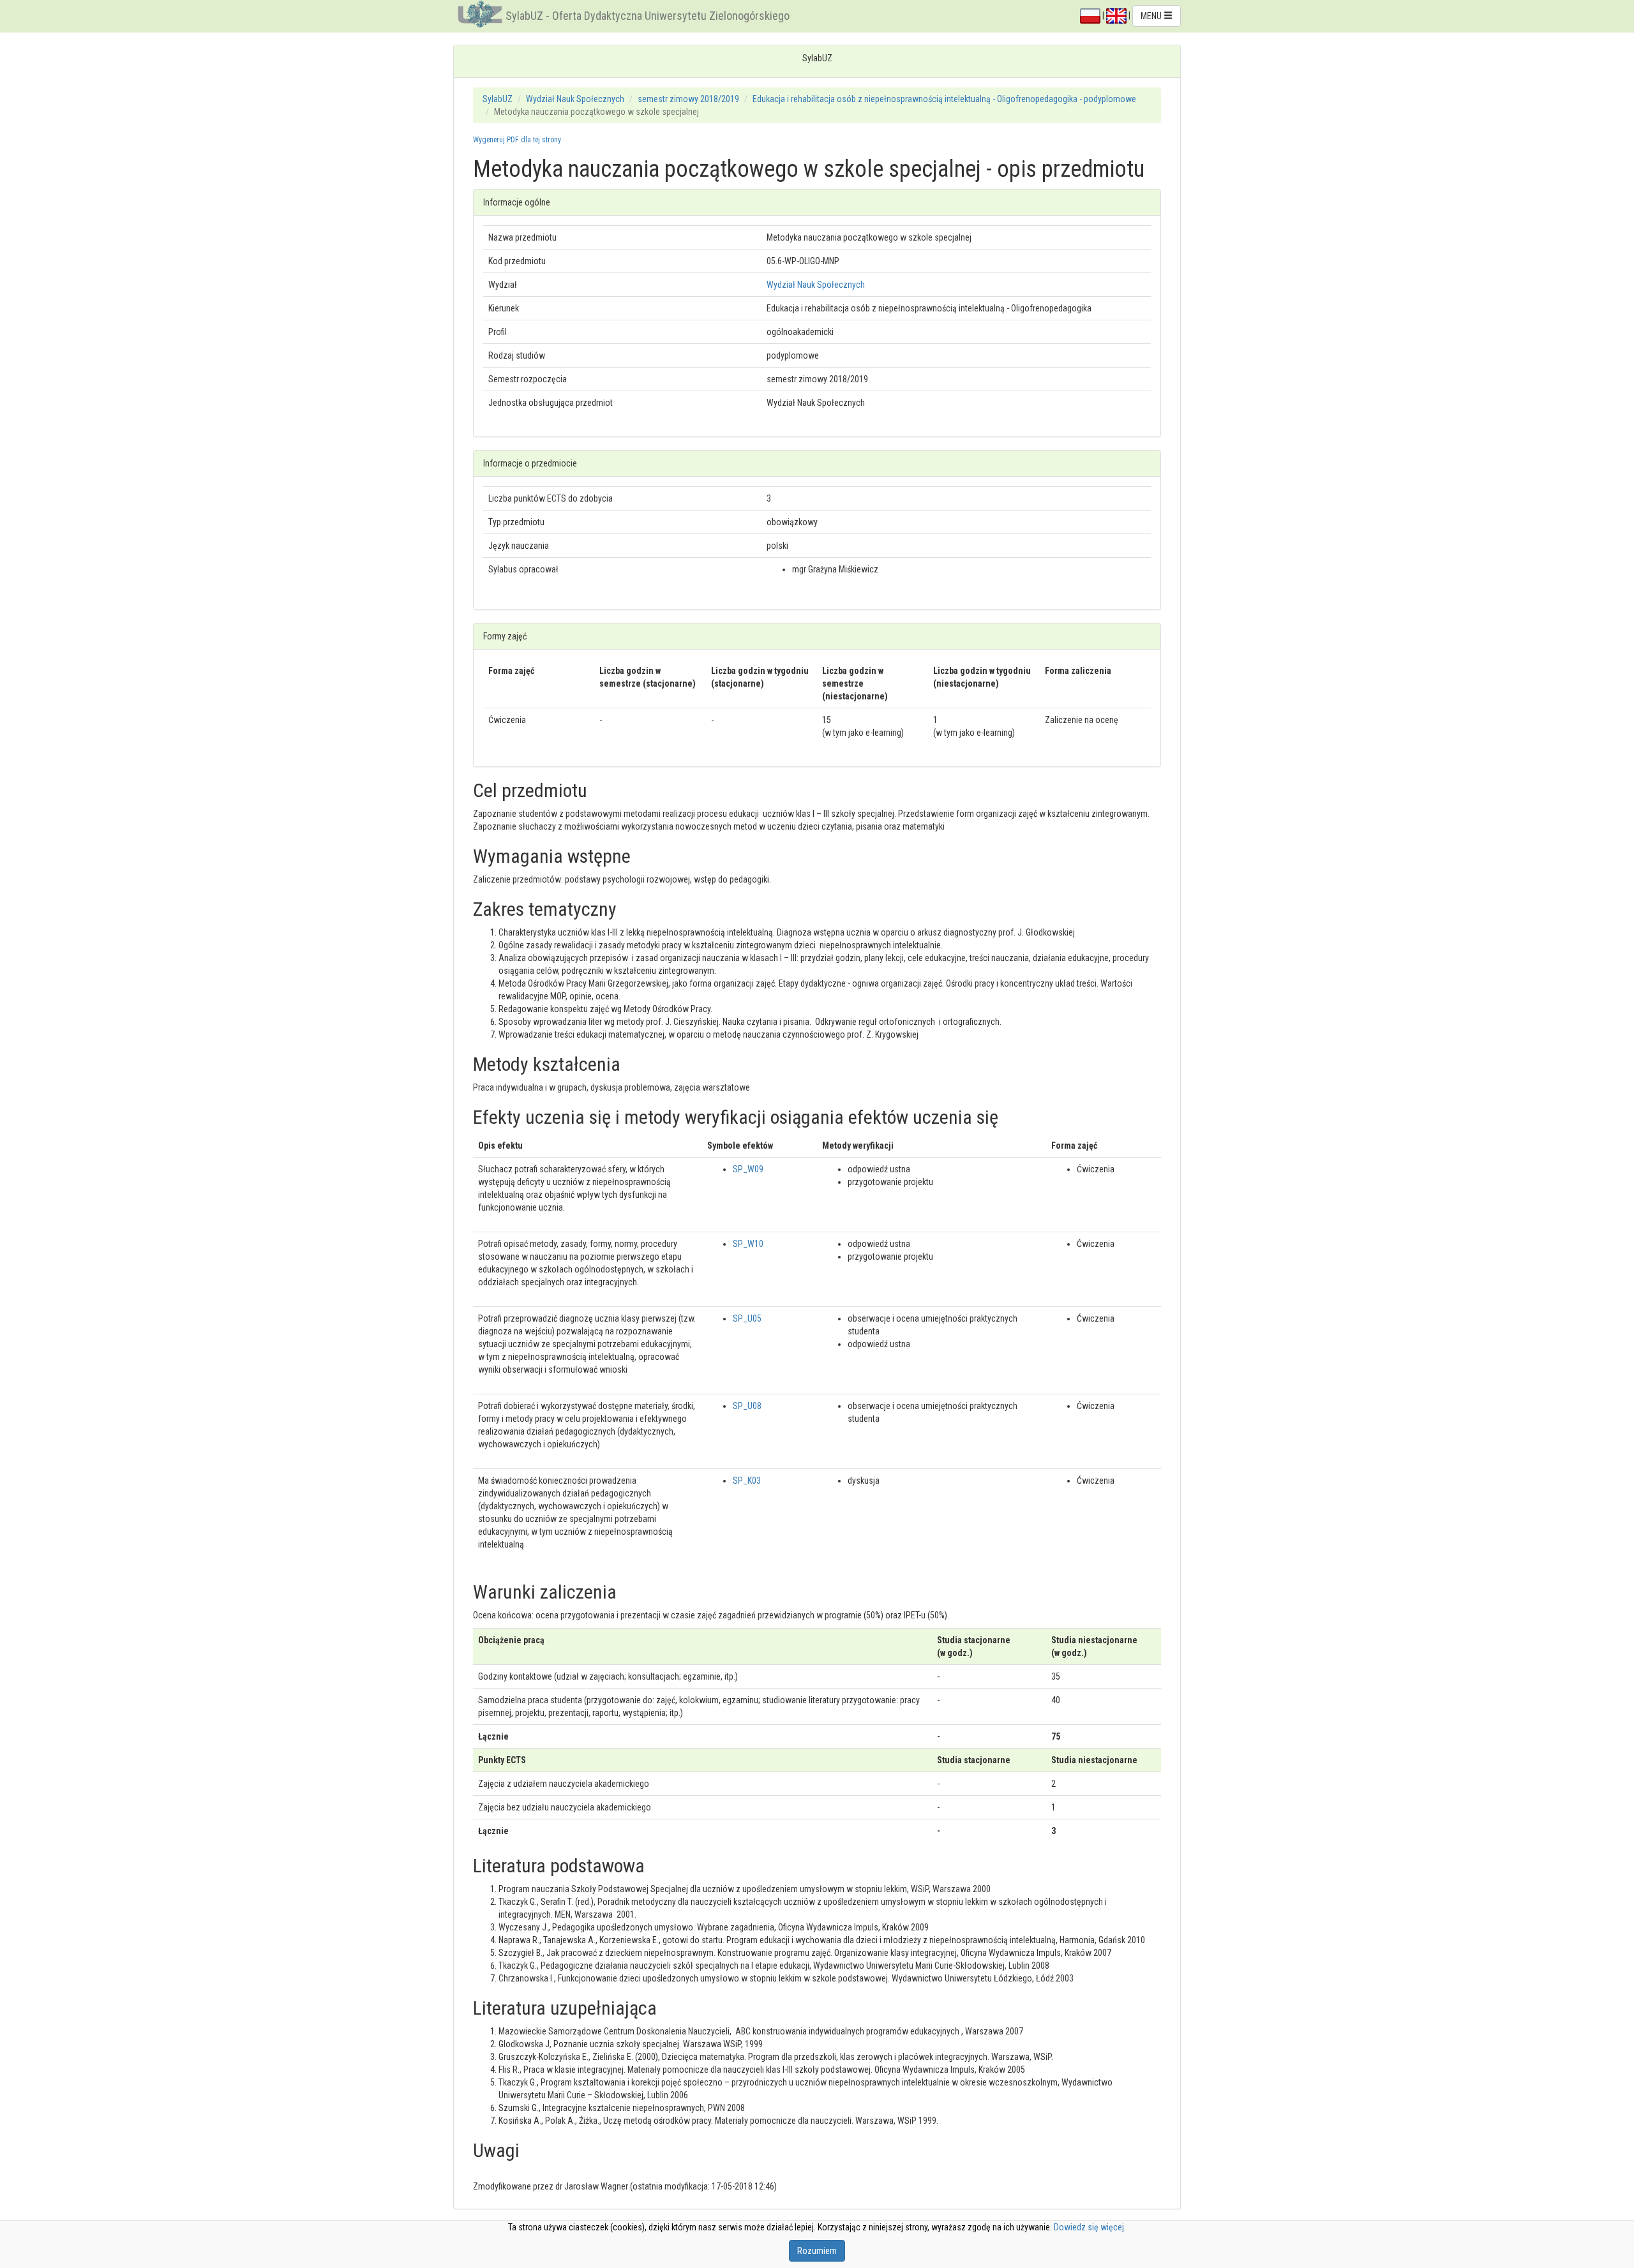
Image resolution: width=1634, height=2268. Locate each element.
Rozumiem (817, 2251)
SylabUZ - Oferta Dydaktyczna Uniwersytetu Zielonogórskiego (648, 16)
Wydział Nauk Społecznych (575, 99)
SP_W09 (748, 1169)
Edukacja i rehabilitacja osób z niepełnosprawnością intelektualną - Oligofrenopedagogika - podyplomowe (944, 99)
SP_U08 (747, 1406)
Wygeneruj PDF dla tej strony (517, 140)
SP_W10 (748, 1244)
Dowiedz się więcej (1089, 2227)
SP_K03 (747, 1481)
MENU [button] (1152, 16)
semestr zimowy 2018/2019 (688, 99)
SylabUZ (498, 99)
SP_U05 (747, 1318)
